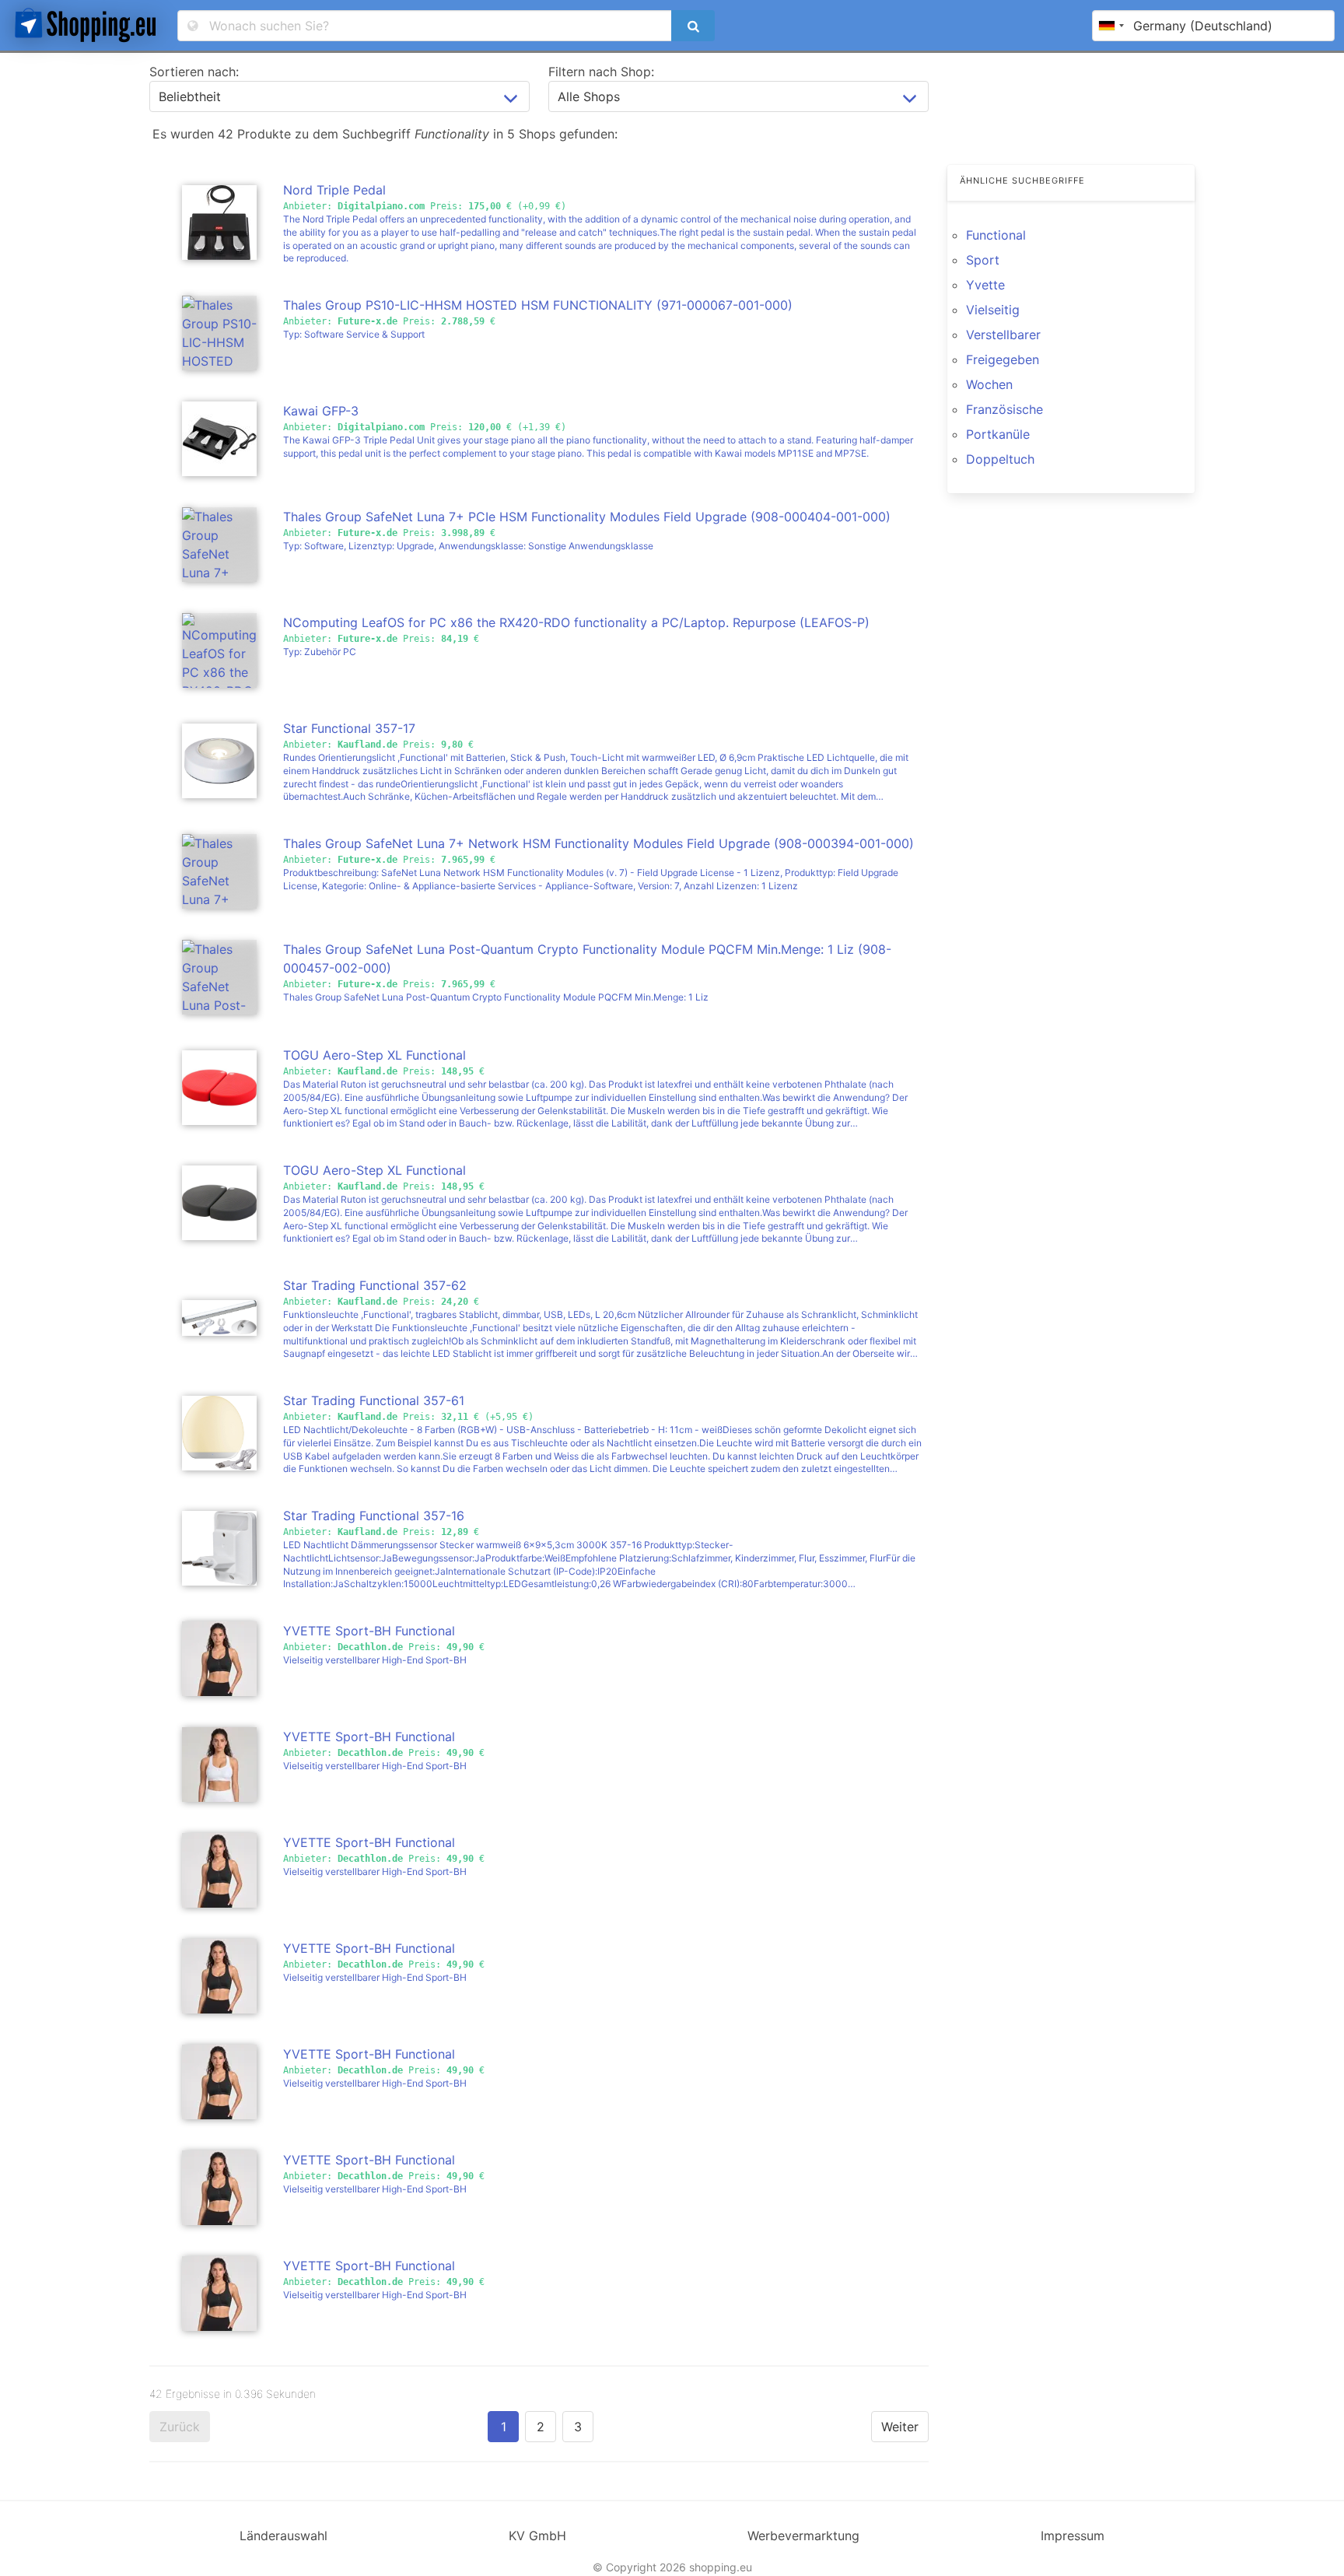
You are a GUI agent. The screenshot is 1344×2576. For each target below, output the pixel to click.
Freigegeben (1003, 359)
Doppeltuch (1000, 459)
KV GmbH (537, 2536)
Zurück (180, 2427)
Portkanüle (998, 434)
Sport (983, 260)
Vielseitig (993, 310)
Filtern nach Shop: (601, 72)
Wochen (989, 384)
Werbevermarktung (803, 2536)
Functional (996, 235)
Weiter (900, 2427)
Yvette (985, 285)
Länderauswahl (283, 2536)
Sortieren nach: (194, 72)
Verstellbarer (1003, 335)
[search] (693, 26)
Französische (1004, 409)
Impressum (1073, 2536)
